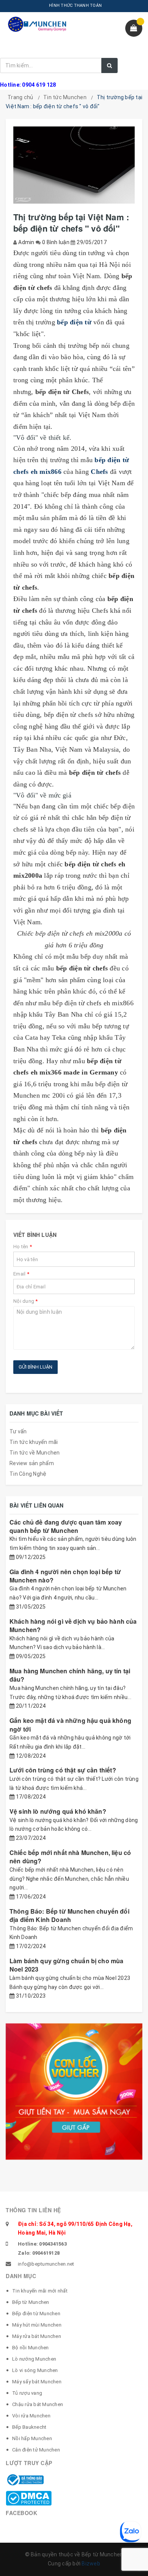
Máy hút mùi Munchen (37, 2325)
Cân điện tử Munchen (36, 2450)
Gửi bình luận (35, 1367)
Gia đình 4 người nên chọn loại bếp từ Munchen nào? (65, 1576)
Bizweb (91, 2564)
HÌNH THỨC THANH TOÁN (75, 5)
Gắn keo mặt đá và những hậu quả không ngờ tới (70, 1725)
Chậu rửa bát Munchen (38, 2404)
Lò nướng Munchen (34, 2359)
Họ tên (23, 1247)
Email (21, 1274)
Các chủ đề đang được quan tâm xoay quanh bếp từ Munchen (66, 1526)
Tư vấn (18, 1431)
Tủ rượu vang (27, 2393)
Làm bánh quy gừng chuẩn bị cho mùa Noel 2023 (66, 1965)
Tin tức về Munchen (35, 1453)
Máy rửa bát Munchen (37, 2336)
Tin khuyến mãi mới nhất (40, 2291)
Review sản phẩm (32, 1463)
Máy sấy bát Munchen (37, 2382)
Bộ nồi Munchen (31, 2348)
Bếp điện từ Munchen (36, 2314)
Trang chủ (20, 97)
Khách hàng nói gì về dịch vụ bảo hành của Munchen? (73, 1625)
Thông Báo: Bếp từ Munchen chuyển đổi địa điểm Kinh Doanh (69, 1915)
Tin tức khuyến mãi (34, 1442)
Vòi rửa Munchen (31, 2416)
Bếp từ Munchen (31, 2302)
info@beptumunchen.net (46, 2264)
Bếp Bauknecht (29, 2427)
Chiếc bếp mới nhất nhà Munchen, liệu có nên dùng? (70, 1857)
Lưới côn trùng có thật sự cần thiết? (63, 1770)
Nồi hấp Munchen (32, 2438)
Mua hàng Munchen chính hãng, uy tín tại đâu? (70, 1675)
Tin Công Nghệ (28, 1474)
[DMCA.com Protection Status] (29, 2498)
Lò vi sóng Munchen (35, 2370)
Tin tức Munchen (65, 97)
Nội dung (26, 1301)
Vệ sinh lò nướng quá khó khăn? (58, 1811)
